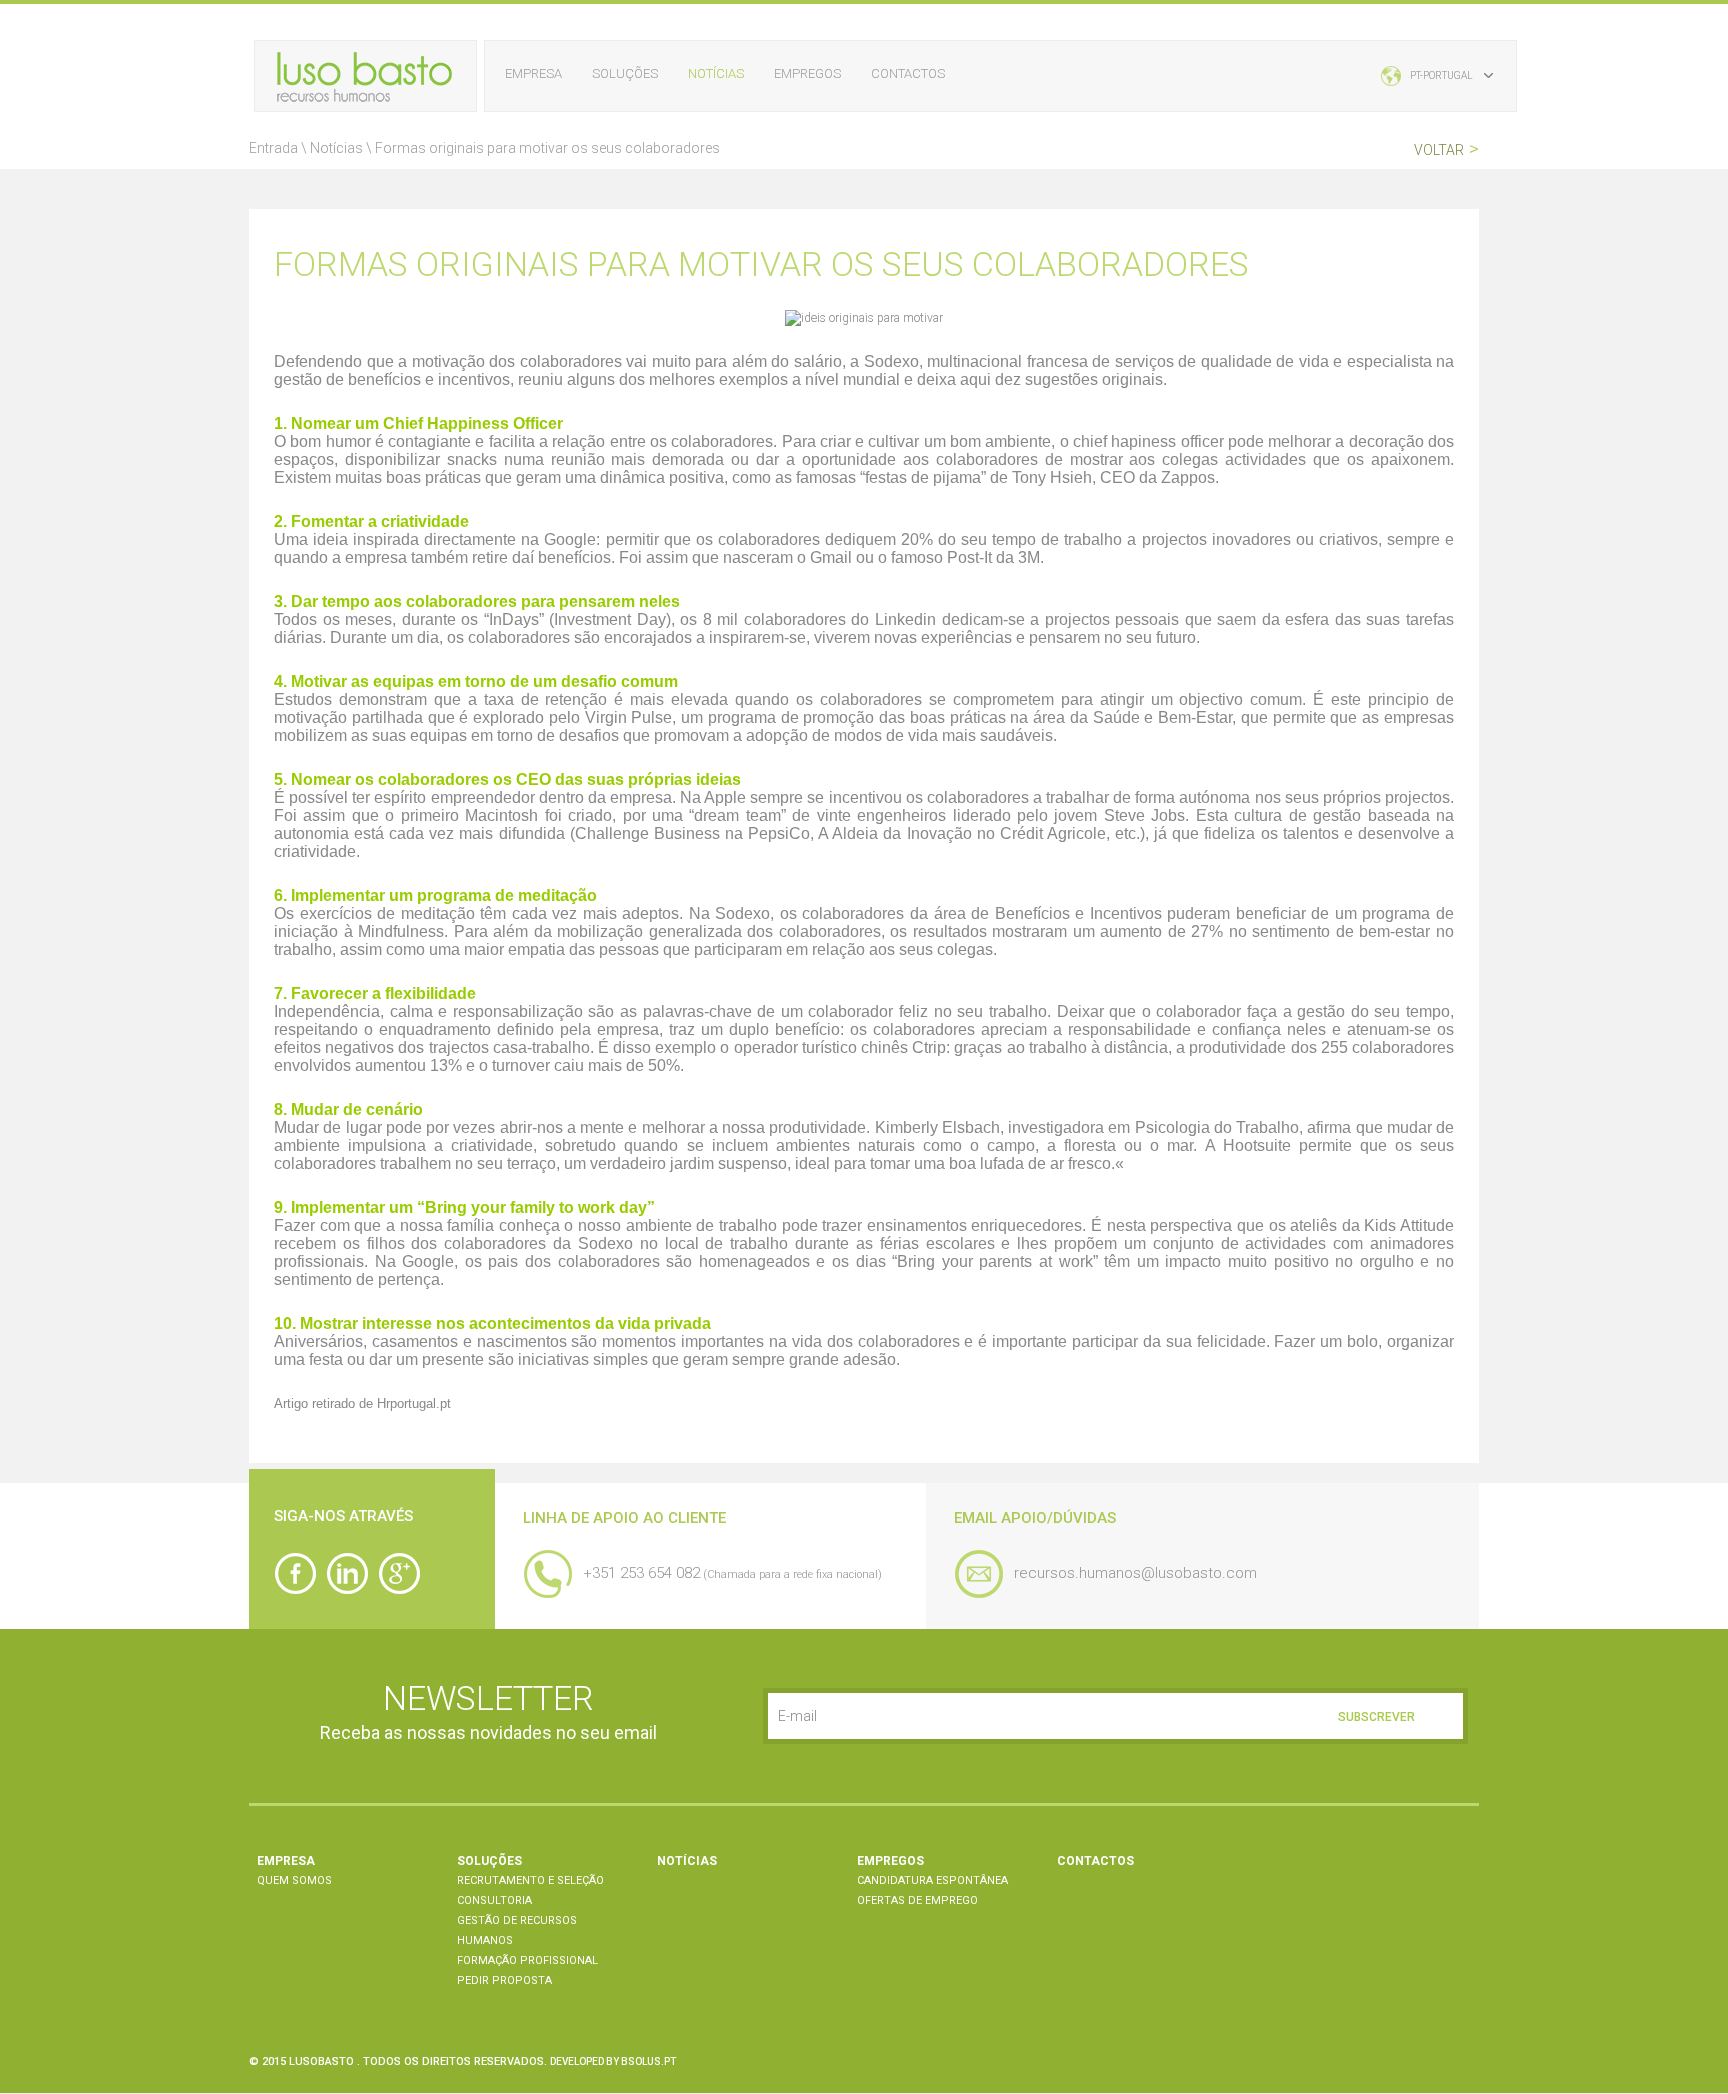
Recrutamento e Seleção (530, 1880)
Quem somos (294, 1880)
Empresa (533, 73)
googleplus (399, 1573)
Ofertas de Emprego (917, 1900)
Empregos (807, 73)
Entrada (273, 148)
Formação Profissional (527, 1960)
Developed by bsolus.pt (613, 2061)
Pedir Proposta (504, 1980)
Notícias (716, 73)
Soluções (625, 73)
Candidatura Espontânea (932, 1880)
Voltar (1446, 149)
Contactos (908, 73)
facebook (295, 1573)
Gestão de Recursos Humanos (517, 1930)
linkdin (347, 1573)
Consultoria (494, 1900)
